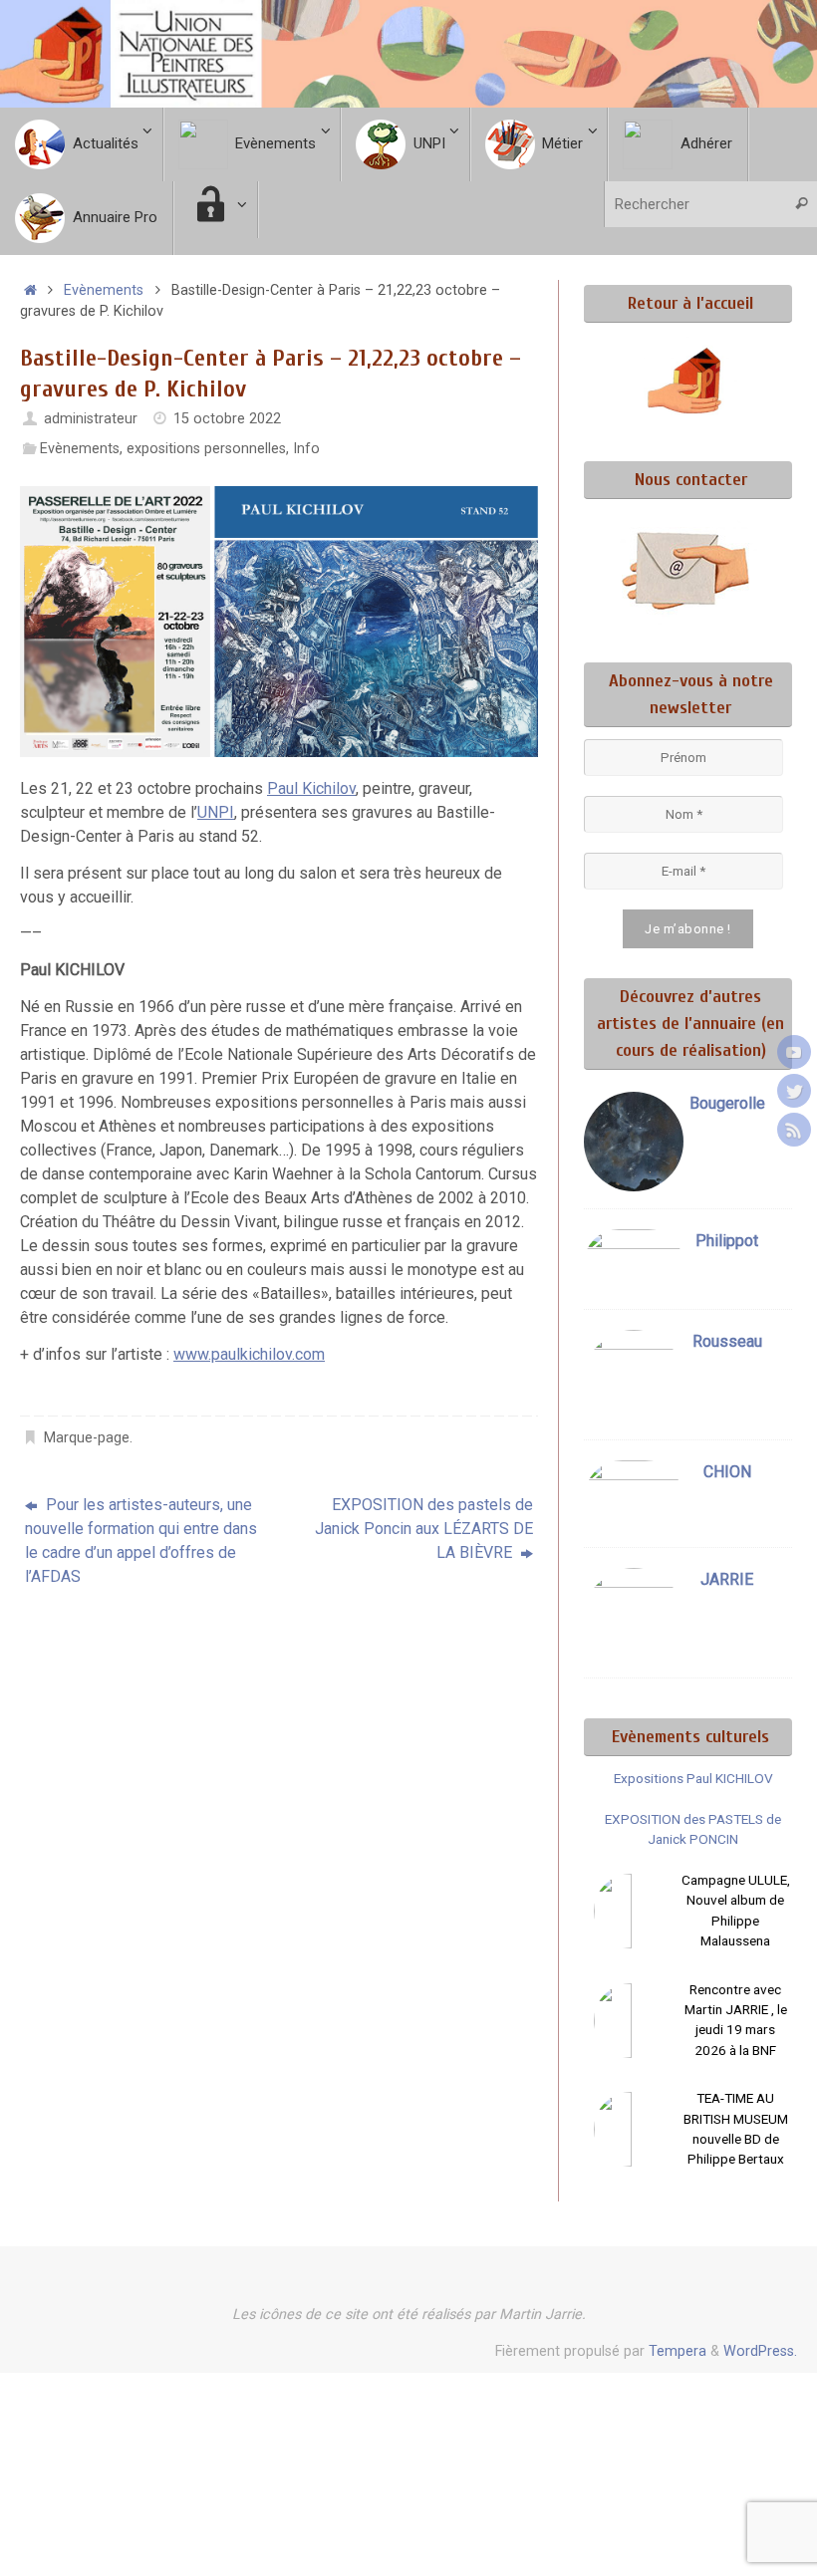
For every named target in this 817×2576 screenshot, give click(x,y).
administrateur (91, 419)
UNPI (216, 812)
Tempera (678, 2351)
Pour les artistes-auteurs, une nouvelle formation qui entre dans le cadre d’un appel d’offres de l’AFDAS (141, 1541)
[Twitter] (794, 1091)
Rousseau (727, 1341)
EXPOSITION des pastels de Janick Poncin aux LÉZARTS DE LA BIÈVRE (424, 1529)
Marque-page (87, 1438)
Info (306, 449)
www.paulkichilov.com (249, 1354)
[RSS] (794, 1130)
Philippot (727, 1241)
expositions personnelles (206, 449)
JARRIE (727, 1579)
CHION (727, 1472)
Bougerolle (727, 1103)
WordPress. (760, 2351)
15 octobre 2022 (227, 419)
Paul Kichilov (311, 788)
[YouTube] (794, 1052)
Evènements (104, 290)
